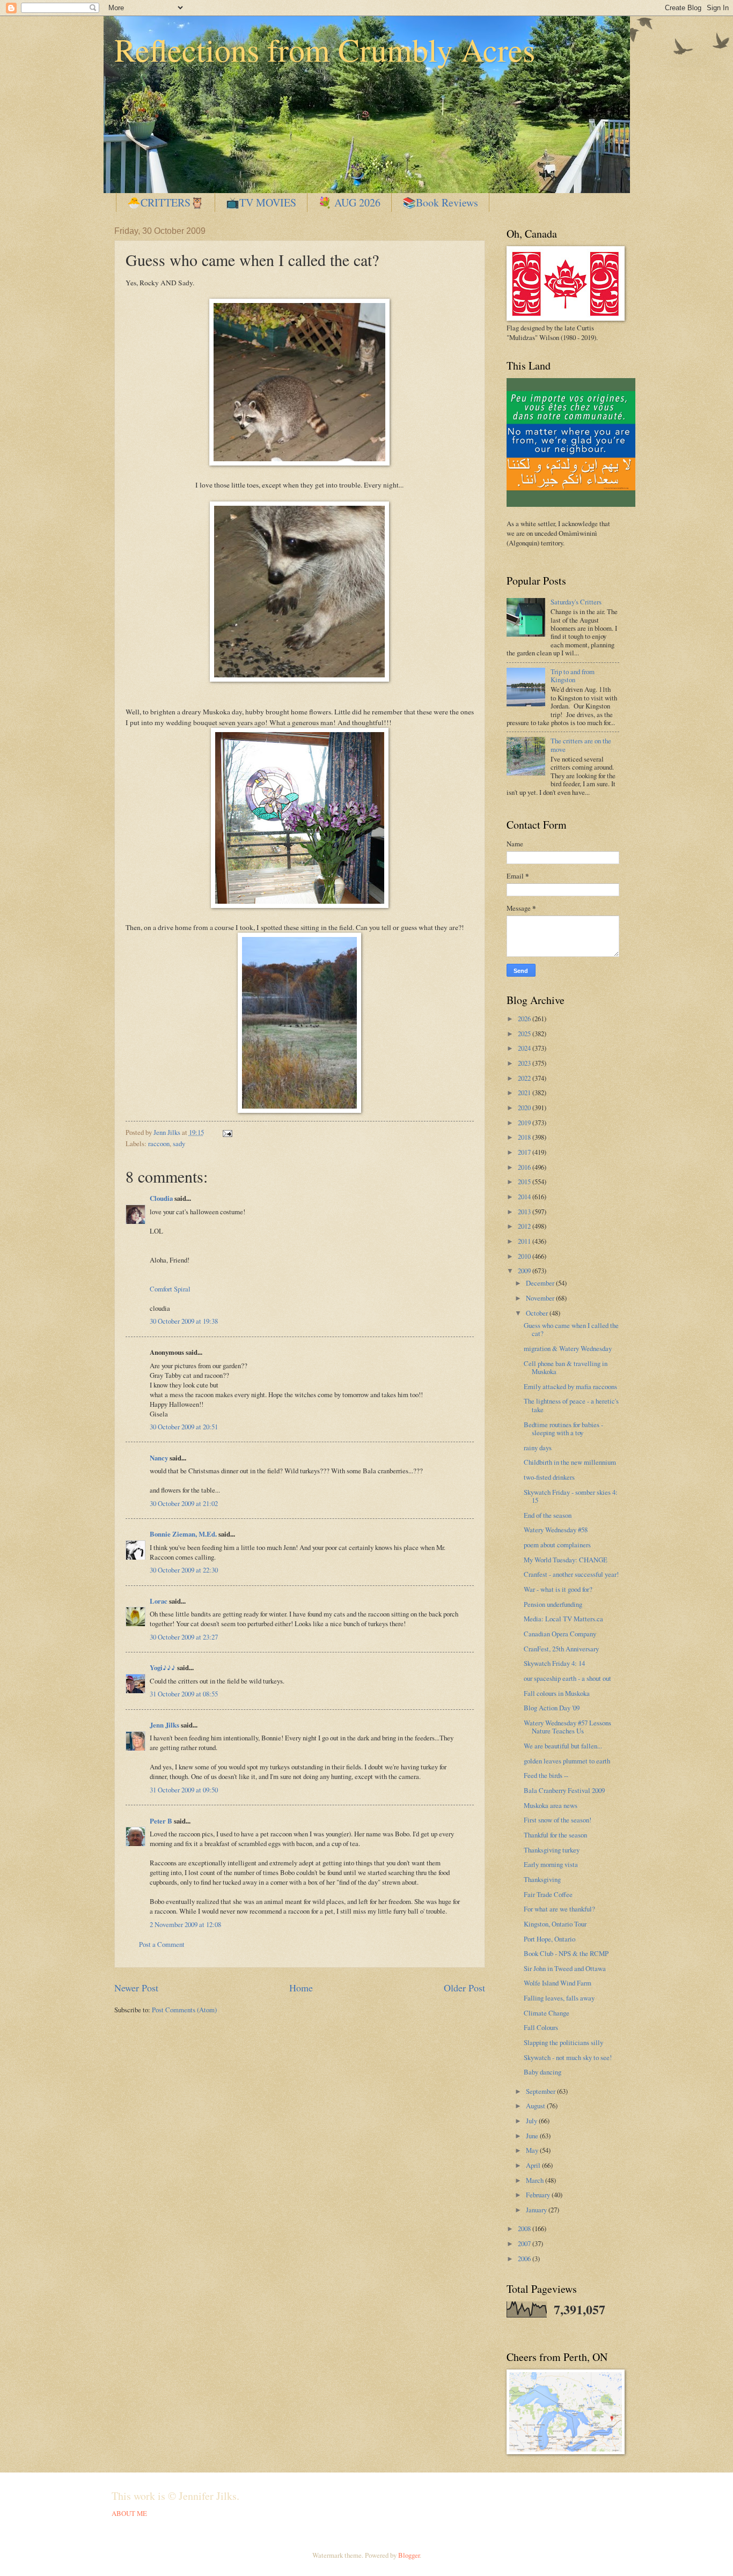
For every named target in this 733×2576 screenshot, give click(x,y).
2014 (525, 1197)
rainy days (538, 1448)
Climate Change (547, 2013)
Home (301, 1988)
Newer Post (136, 1988)
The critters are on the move (581, 745)
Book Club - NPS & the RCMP (566, 1953)
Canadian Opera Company (560, 1634)
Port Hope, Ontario (549, 1939)
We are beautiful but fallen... (563, 1746)
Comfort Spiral (170, 1289)
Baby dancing (543, 2072)
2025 (525, 1034)
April (534, 2165)
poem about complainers (557, 1545)
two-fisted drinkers (549, 1477)
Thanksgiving (542, 1879)
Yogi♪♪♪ (163, 1667)
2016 (525, 1167)
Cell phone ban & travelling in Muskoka (566, 1367)
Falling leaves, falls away (559, 1998)
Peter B (161, 1821)
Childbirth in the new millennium (570, 1462)
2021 (525, 1093)
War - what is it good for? (558, 1589)
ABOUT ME (129, 2513)
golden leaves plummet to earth (567, 1761)
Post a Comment (162, 1944)
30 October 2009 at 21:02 (184, 1503)
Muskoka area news (551, 1805)
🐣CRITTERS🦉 (166, 202)
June (533, 2136)
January (537, 2210)
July (532, 2121)
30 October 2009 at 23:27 (184, 1637)
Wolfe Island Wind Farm (558, 1983)
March (536, 2180)
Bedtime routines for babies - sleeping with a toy (563, 1429)
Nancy (159, 1458)
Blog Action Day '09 (552, 1708)
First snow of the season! (558, 1820)
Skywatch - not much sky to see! (568, 2057)
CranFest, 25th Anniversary (561, 1649)
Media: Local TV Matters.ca (563, 1619)
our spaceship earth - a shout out (567, 1678)
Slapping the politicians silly (563, 2042)
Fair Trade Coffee (548, 1894)
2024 (525, 1048)
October (538, 1313)
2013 (525, 1212)
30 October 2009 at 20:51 (184, 1427)
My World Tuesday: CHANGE (566, 1560)
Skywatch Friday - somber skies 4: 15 (571, 1496)
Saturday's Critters (576, 602)
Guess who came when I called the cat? (571, 1329)
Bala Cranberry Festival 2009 (564, 1790)
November (541, 1298)
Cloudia (161, 1198)
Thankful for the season (555, 1835)
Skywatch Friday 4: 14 (554, 1663)
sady (179, 1143)
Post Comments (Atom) (184, 2010)
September (541, 2091)
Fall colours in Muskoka (557, 1693)
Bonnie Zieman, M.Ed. (183, 1534)
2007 (525, 2243)
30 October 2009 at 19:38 (184, 1321)
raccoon (159, 1143)
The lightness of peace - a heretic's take (571, 1405)
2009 (525, 1271)
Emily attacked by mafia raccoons (570, 1386)
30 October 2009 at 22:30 (184, 1570)
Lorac (159, 1601)
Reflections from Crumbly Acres (325, 49)
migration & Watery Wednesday (568, 1348)
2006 (525, 2258)
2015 (525, 1182)
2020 (525, 1108)
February (539, 2195)
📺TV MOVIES (261, 202)
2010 (525, 1256)
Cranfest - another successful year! (571, 1574)
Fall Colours (541, 2027)
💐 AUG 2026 (349, 202)
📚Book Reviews (440, 202)
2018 (525, 1137)
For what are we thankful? (559, 1909)
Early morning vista (551, 1864)
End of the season (548, 1515)
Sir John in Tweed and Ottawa (565, 1968)
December (541, 1283)
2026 (525, 1018)
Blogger (409, 2555)
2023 (525, 1063)
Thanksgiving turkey (552, 1850)
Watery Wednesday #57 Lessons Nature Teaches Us (567, 1727)
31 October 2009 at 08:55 (184, 1694)
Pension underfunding (553, 1604)
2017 (525, 1152)
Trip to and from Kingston (573, 676)
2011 (525, 1241)
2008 (525, 2228)
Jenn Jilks (164, 1725)
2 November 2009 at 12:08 (185, 1924)
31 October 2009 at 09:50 (184, 1790)
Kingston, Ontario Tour (555, 1924)
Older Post (464, 1988)
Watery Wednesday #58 (556, 1530)
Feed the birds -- (546, 1775)
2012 (525, 1226)
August (536, 2106)
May (533, 2150)
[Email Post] (226, 1132)
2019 (525, 1123)
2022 (525, 1078)
